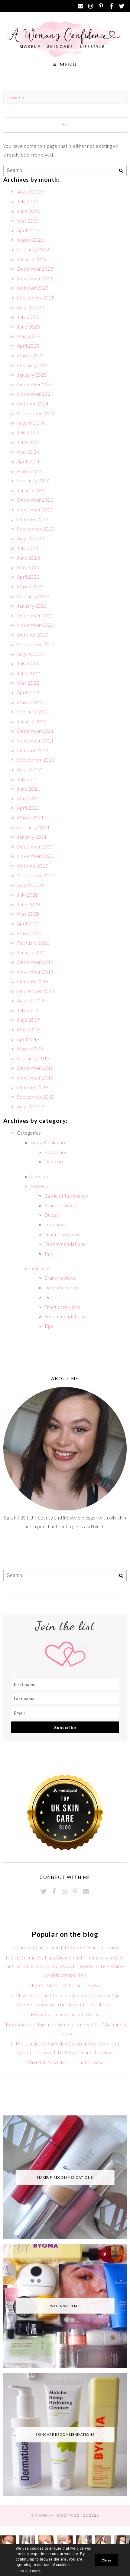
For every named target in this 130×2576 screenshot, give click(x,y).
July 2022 (28, 663)
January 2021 (32, 837)
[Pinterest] (101, 6)
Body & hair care (49, 1142)
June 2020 (28, 904)
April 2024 (28, 461)
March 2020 (30, 933)
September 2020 (36, 875)
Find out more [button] (29, 2571)
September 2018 (36, 1097)
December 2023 (35, 500)
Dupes (51, 1215)
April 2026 (28, 230)
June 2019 (28, 1020)
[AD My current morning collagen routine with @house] (27, 2543)
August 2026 (31, 192)
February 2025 (33, 365)
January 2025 (32, 375)
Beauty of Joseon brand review (65, 2014)
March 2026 (30, 240)
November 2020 (35, 856)
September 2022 (36, 644)
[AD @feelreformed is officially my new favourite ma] (84, 2543)
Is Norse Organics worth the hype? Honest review (65, 1947)
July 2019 (28, 1010)
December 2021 (35, 731)
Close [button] (106, 2560)
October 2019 (33, 981)
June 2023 (28, 558)
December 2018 (35, 1068)
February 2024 (33, 480)
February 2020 (33, 943)
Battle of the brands (66, 1196)
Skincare (40, 1268)
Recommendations (65, 1244)
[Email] (80, 6)
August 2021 (31, 769)
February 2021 (33, 827)
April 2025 (28, 346)
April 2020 (28, 923)
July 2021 (28, 779)
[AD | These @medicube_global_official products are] (103, 2543)
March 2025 (30, 355)
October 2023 (33, 519)
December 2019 (35, 962)
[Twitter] (122, 6)
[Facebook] (111, 6)
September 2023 (36, 529)
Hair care (54, 1161)
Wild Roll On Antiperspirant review (65, 2062)
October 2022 (33, 635)
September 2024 (36, 413)
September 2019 (36, 991)
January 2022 (32, 721)
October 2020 (33, 866)
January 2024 (32, 490)
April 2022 (28, 692)
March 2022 (30, 702)
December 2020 (35, 847)
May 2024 (28, 452)
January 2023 (32, 606)
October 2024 (33, 403)
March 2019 (30, 1048)
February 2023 (33, 596)
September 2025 (36, 298)
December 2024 (35, 384)
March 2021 (30, 817)
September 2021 (36, 760)
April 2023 (28, 577)
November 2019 (35, 972)
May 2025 (28, 336)
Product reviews (62, 1234)
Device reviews (61, 1287)
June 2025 (28, 327)
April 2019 (28, 1039)
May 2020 (28, 914)
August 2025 (31, 307)
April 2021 (28, 808)
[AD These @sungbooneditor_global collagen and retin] (8, 2543)
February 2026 (33, 249)
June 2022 (28, 673)
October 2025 (33, 288)
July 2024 (28, 432)
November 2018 (35, 1078)
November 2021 (35, 741)
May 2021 (28, 798)
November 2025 (35, 278)
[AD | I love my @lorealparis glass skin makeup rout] (122, 2543)
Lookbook (55, 1224)
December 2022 (35, 615)
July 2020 (28, 895)
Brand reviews (60, 1205)
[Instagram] (91, 6)
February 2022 (33, 711)
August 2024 (31, 423)
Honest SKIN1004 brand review (65, 1985)
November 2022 (35, 625)
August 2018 (31, 1106)
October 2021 (33, 750)
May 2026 (28, 221)
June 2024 (28, 442)
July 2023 (28, 548)
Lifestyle (40, 1176)
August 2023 (31, 538)
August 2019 (31, 1000)
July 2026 (28, 201)
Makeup (40, 1186)
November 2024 (35, 394)
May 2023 (28, 567)
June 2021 (28, 789)
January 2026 (32, 259)
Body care (55, 1152)
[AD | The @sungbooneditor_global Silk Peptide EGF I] (65, 2543)
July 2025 (28, 317)
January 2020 (32, 952)
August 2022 (31, 654)
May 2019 (28, 1029)
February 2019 (33, 1058)
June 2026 (28, 211)
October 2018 (33, 1087)
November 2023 (35, 509)
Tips (49, 1253)
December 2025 (35, 269)
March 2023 (30, 586)
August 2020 (31, 885)
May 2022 (28, 683)
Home (12, 97)
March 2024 (30, 471)
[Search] (121, 171)
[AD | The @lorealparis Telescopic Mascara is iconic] (46, 2543)
